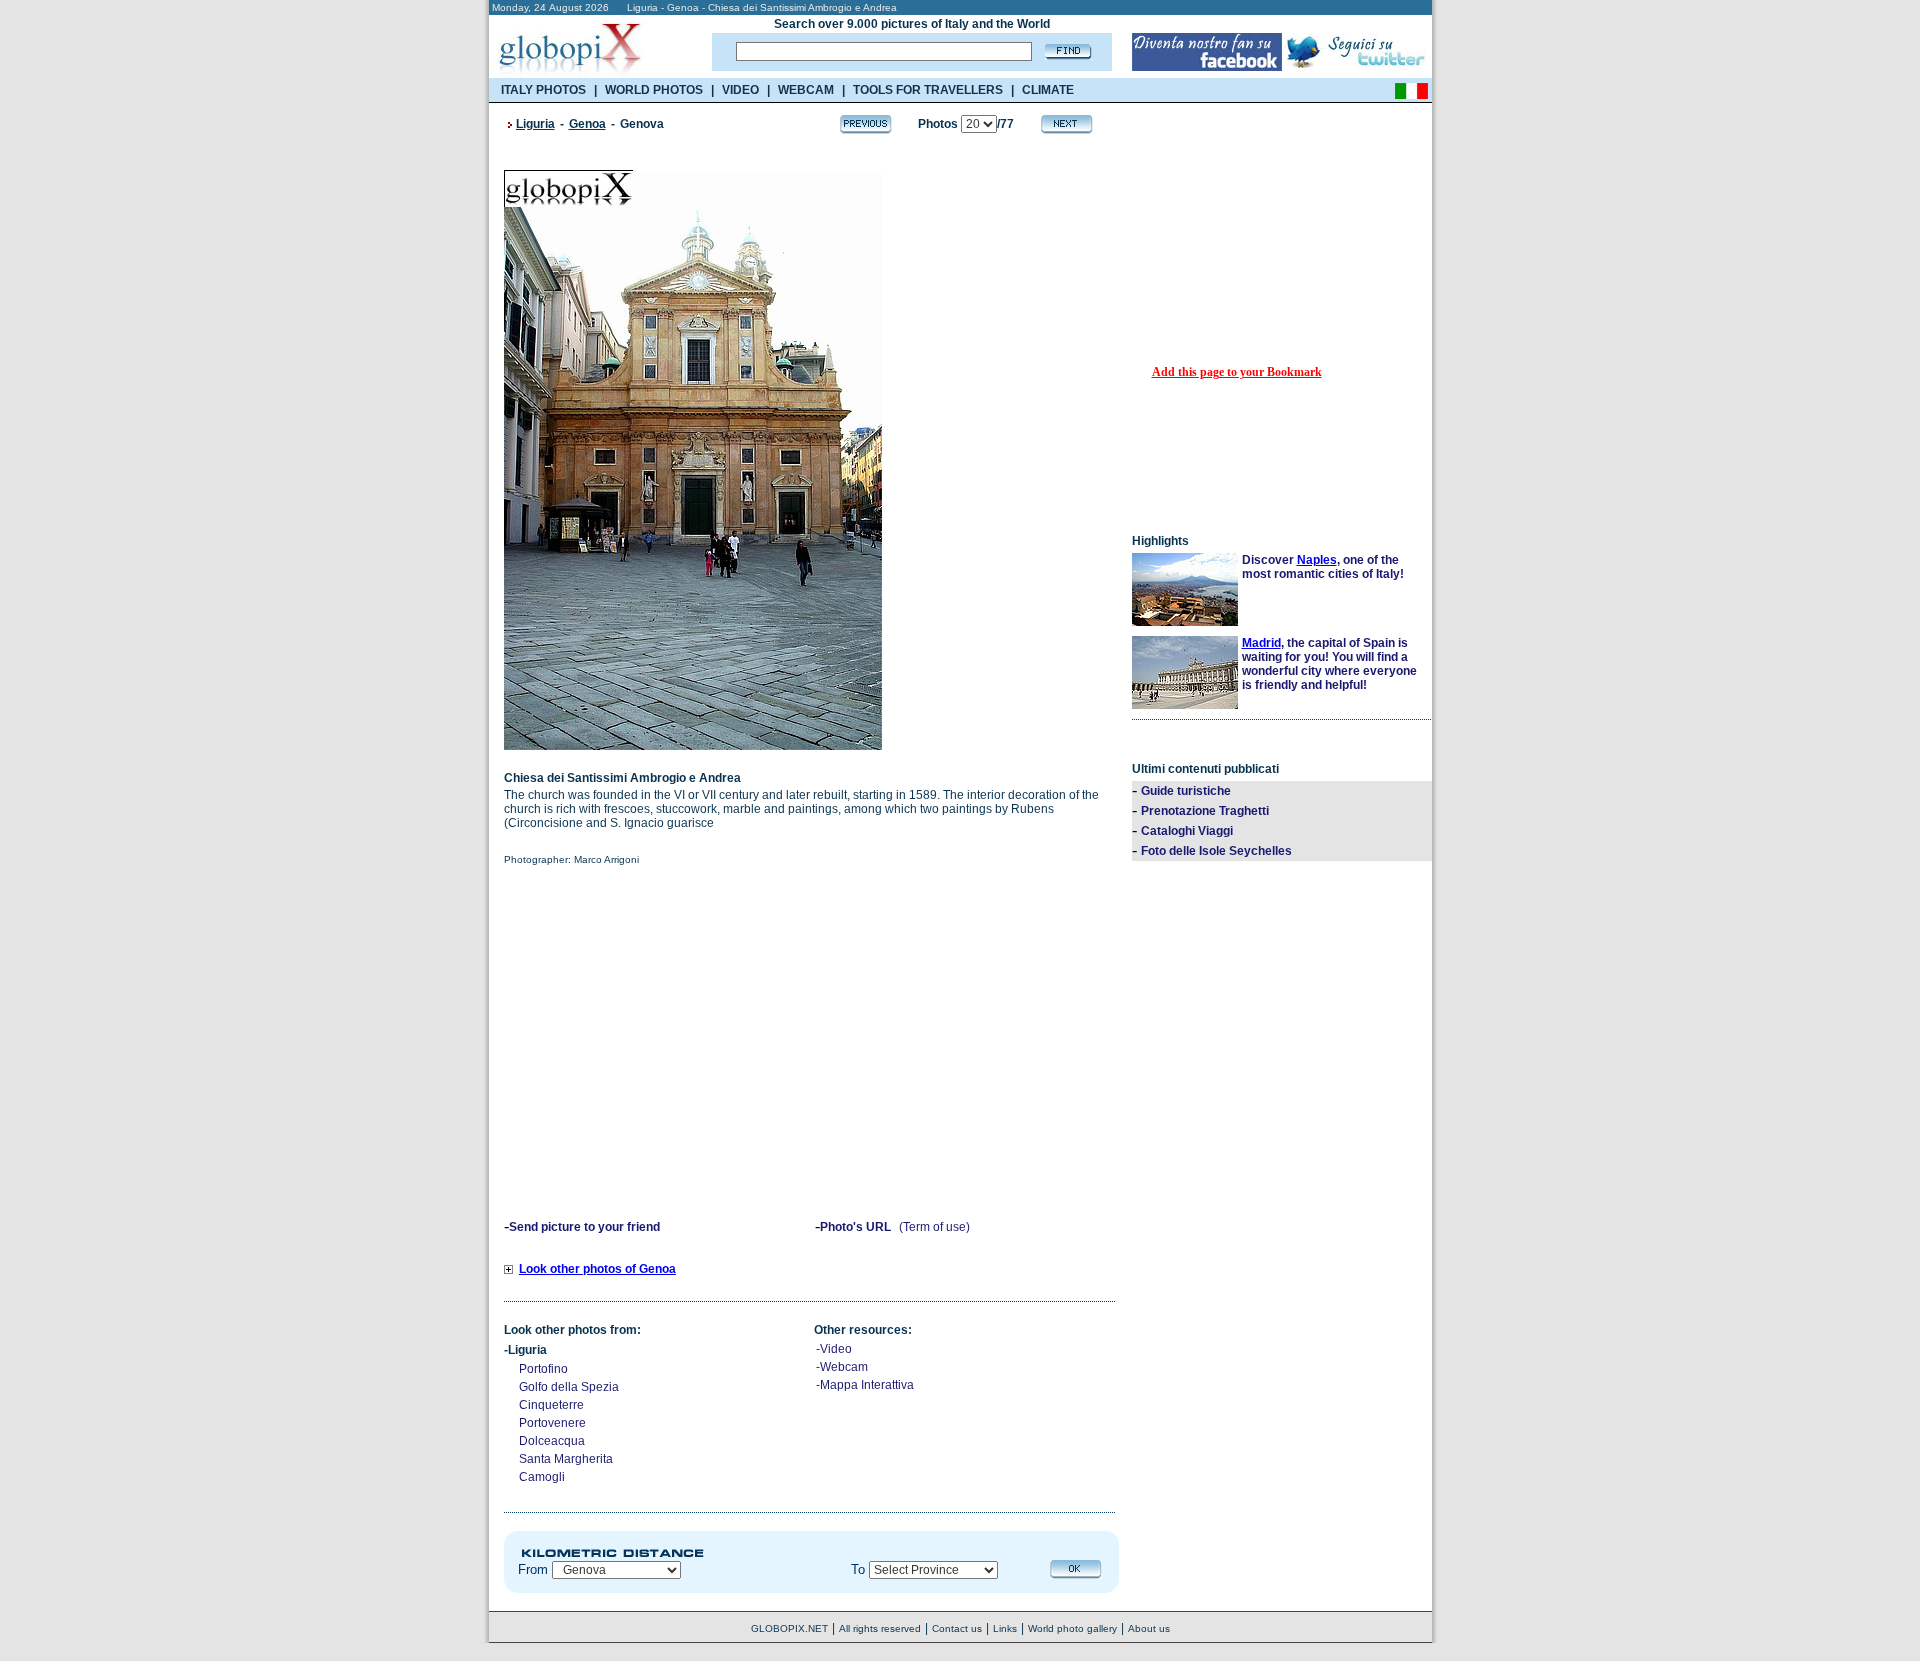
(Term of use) (934, 1227)
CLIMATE (1048, 90)
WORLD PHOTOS (654, 90)
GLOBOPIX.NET (789, 1628)
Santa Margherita (566, 1459)
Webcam (844, 1367)
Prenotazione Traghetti (1205, 811)
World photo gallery (1072, 1628)
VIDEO (740, 90)
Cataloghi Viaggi (1187, 831)
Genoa (587, 124)
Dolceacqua (552, 1441)
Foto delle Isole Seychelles (1216, 851)
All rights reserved (880, 1628)
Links (1005, 1628)
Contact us (957, 1628)
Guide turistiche (1186, 791)
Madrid (1261, 643)
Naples (1317, 560)
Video (836, 1349)
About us (1149, 1628)
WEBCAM (806, 90)
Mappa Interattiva (867, 1385)
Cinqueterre (551, 1405)
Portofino (543, 1369)
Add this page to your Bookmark (1237, 372)
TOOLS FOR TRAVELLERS (928, 90)
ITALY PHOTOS (543, 90)
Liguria (535, 124)
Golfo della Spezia (569, 1387)
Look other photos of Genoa (597, 1269)
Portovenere (552, 1423)
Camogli (542, 1477)
